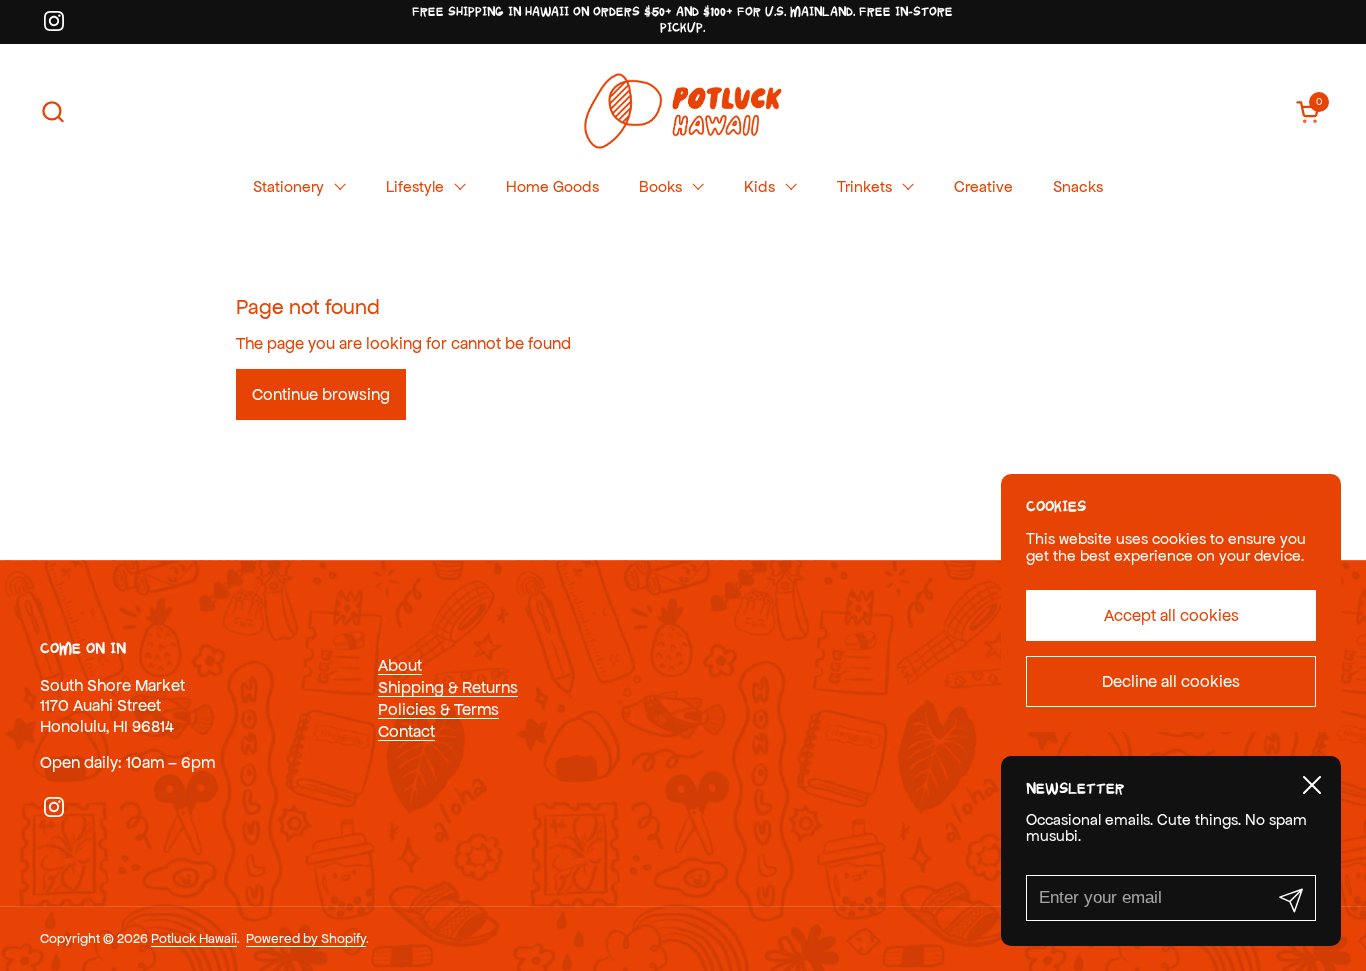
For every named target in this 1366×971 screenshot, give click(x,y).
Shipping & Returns (448, 687)
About (400, 665)
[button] (52, 111)
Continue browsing (321, 394)
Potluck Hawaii (194, 938)
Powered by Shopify (306, 938)
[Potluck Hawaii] (682, 111)
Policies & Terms (438, 709)
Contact (406, 731)
